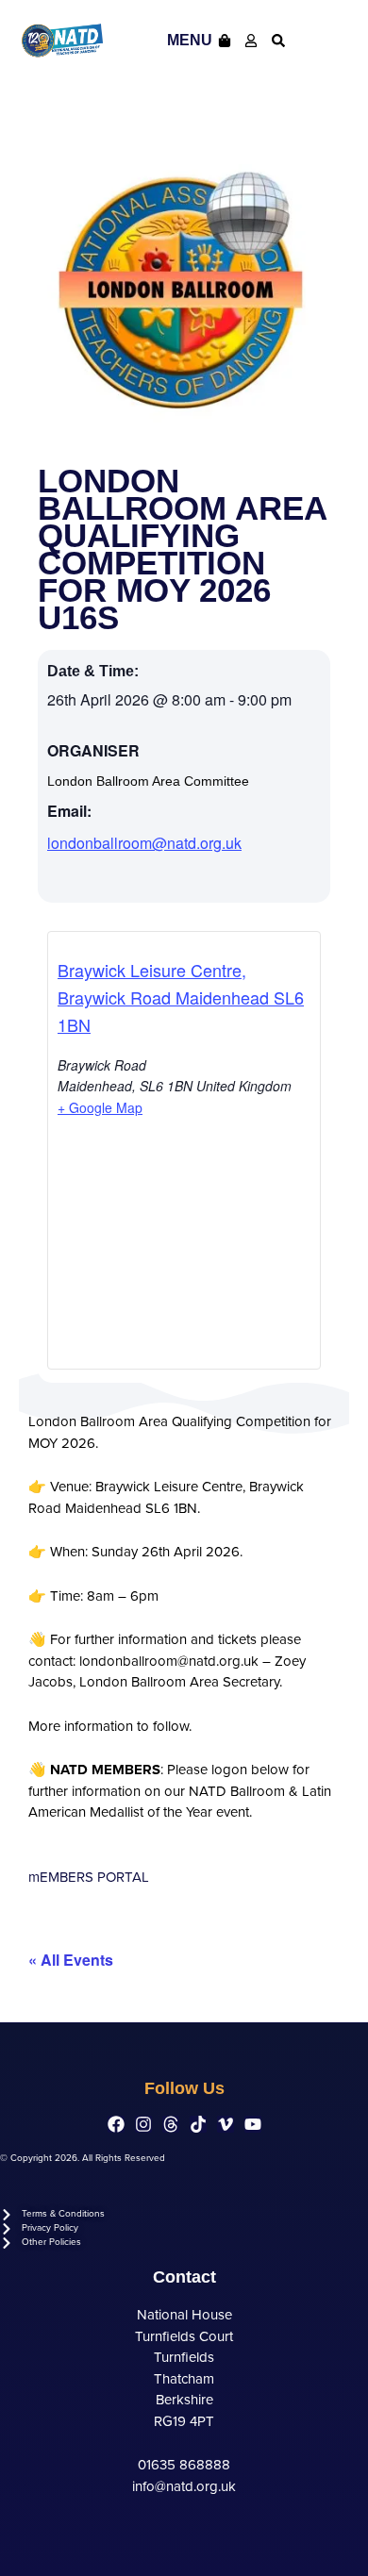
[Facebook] (116, 2124)
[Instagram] (143, 2124)
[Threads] (171, 2124)
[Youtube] (253, 2124)
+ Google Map (100, 1107)
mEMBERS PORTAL (89, 1877)
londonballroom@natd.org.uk (144, 843)
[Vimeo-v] (226, 2124)
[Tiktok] (198, 2124)
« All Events (71, 1960)
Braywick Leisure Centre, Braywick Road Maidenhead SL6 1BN (181, 997)
